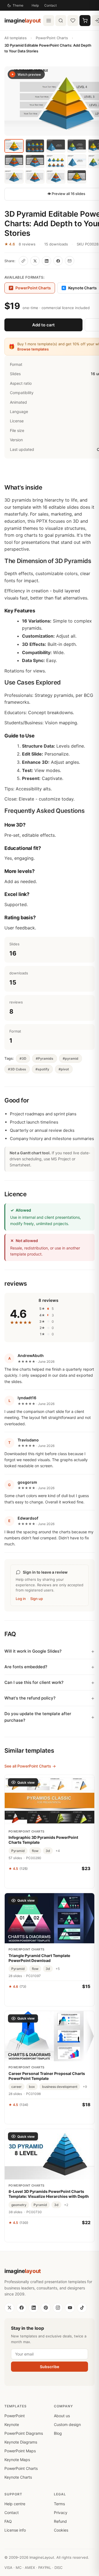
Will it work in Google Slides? (33, 1651)
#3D (23, 1058)
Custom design (67, 2424)
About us (62, 2416)
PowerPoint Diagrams (24, 2433)
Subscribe (50, 2367)
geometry (19, 2205)
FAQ (8, 2521)
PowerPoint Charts (52, 38)
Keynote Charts (18, 2477)
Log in (21, 1599)
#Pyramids (45, 1058)
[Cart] (85, 21)
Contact (50, 5)
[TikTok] (82, 2308)
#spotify (42, 1069)
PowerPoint (15, 2416)
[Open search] (61, 21)
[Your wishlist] (73, 21)
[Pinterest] (46, 2308)
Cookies (61, 2530)
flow (35, 1851)
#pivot (64, 1069)
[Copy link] (23, 261)
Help (35, 5)
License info (15, 2530)
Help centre (15, 2504)
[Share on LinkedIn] (46, 261)
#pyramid (71, 1058)
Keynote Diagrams (21, 2442)
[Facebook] (21, 2308)
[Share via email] (70, 261)
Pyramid (18, 1851)
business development (60, 2087)
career (16, 2087)
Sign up (37, 1599)
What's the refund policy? (30, 1698)
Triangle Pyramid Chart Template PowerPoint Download (39, 1958)
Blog (58, 2433)
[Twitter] (9, 2308)
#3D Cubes (17, 1069)
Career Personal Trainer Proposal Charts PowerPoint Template (47, 2076)
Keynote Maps (17, 2460)
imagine (23, 21)
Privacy (61, 2513)
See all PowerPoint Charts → (30, 1766)
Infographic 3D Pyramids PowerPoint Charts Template (43, 1840)
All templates (16, 38)
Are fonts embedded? (26, 1667)
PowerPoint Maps (20, 2451)
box (32, 2087)
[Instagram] (58, 2308)
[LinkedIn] (34, 2308)
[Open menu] (49, 21)
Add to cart (43, 325)
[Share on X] (35, 261)
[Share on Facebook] (58, 261)
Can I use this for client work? (34, 1682)
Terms (59, 2504)
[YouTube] (70, 2308)
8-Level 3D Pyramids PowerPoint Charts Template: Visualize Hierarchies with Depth (49, 2194)
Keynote (12, 2424)
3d (48, 1851)
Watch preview (29, 74)
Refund (60, 2521)
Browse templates (33, 349)
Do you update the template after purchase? (38, 1717)
